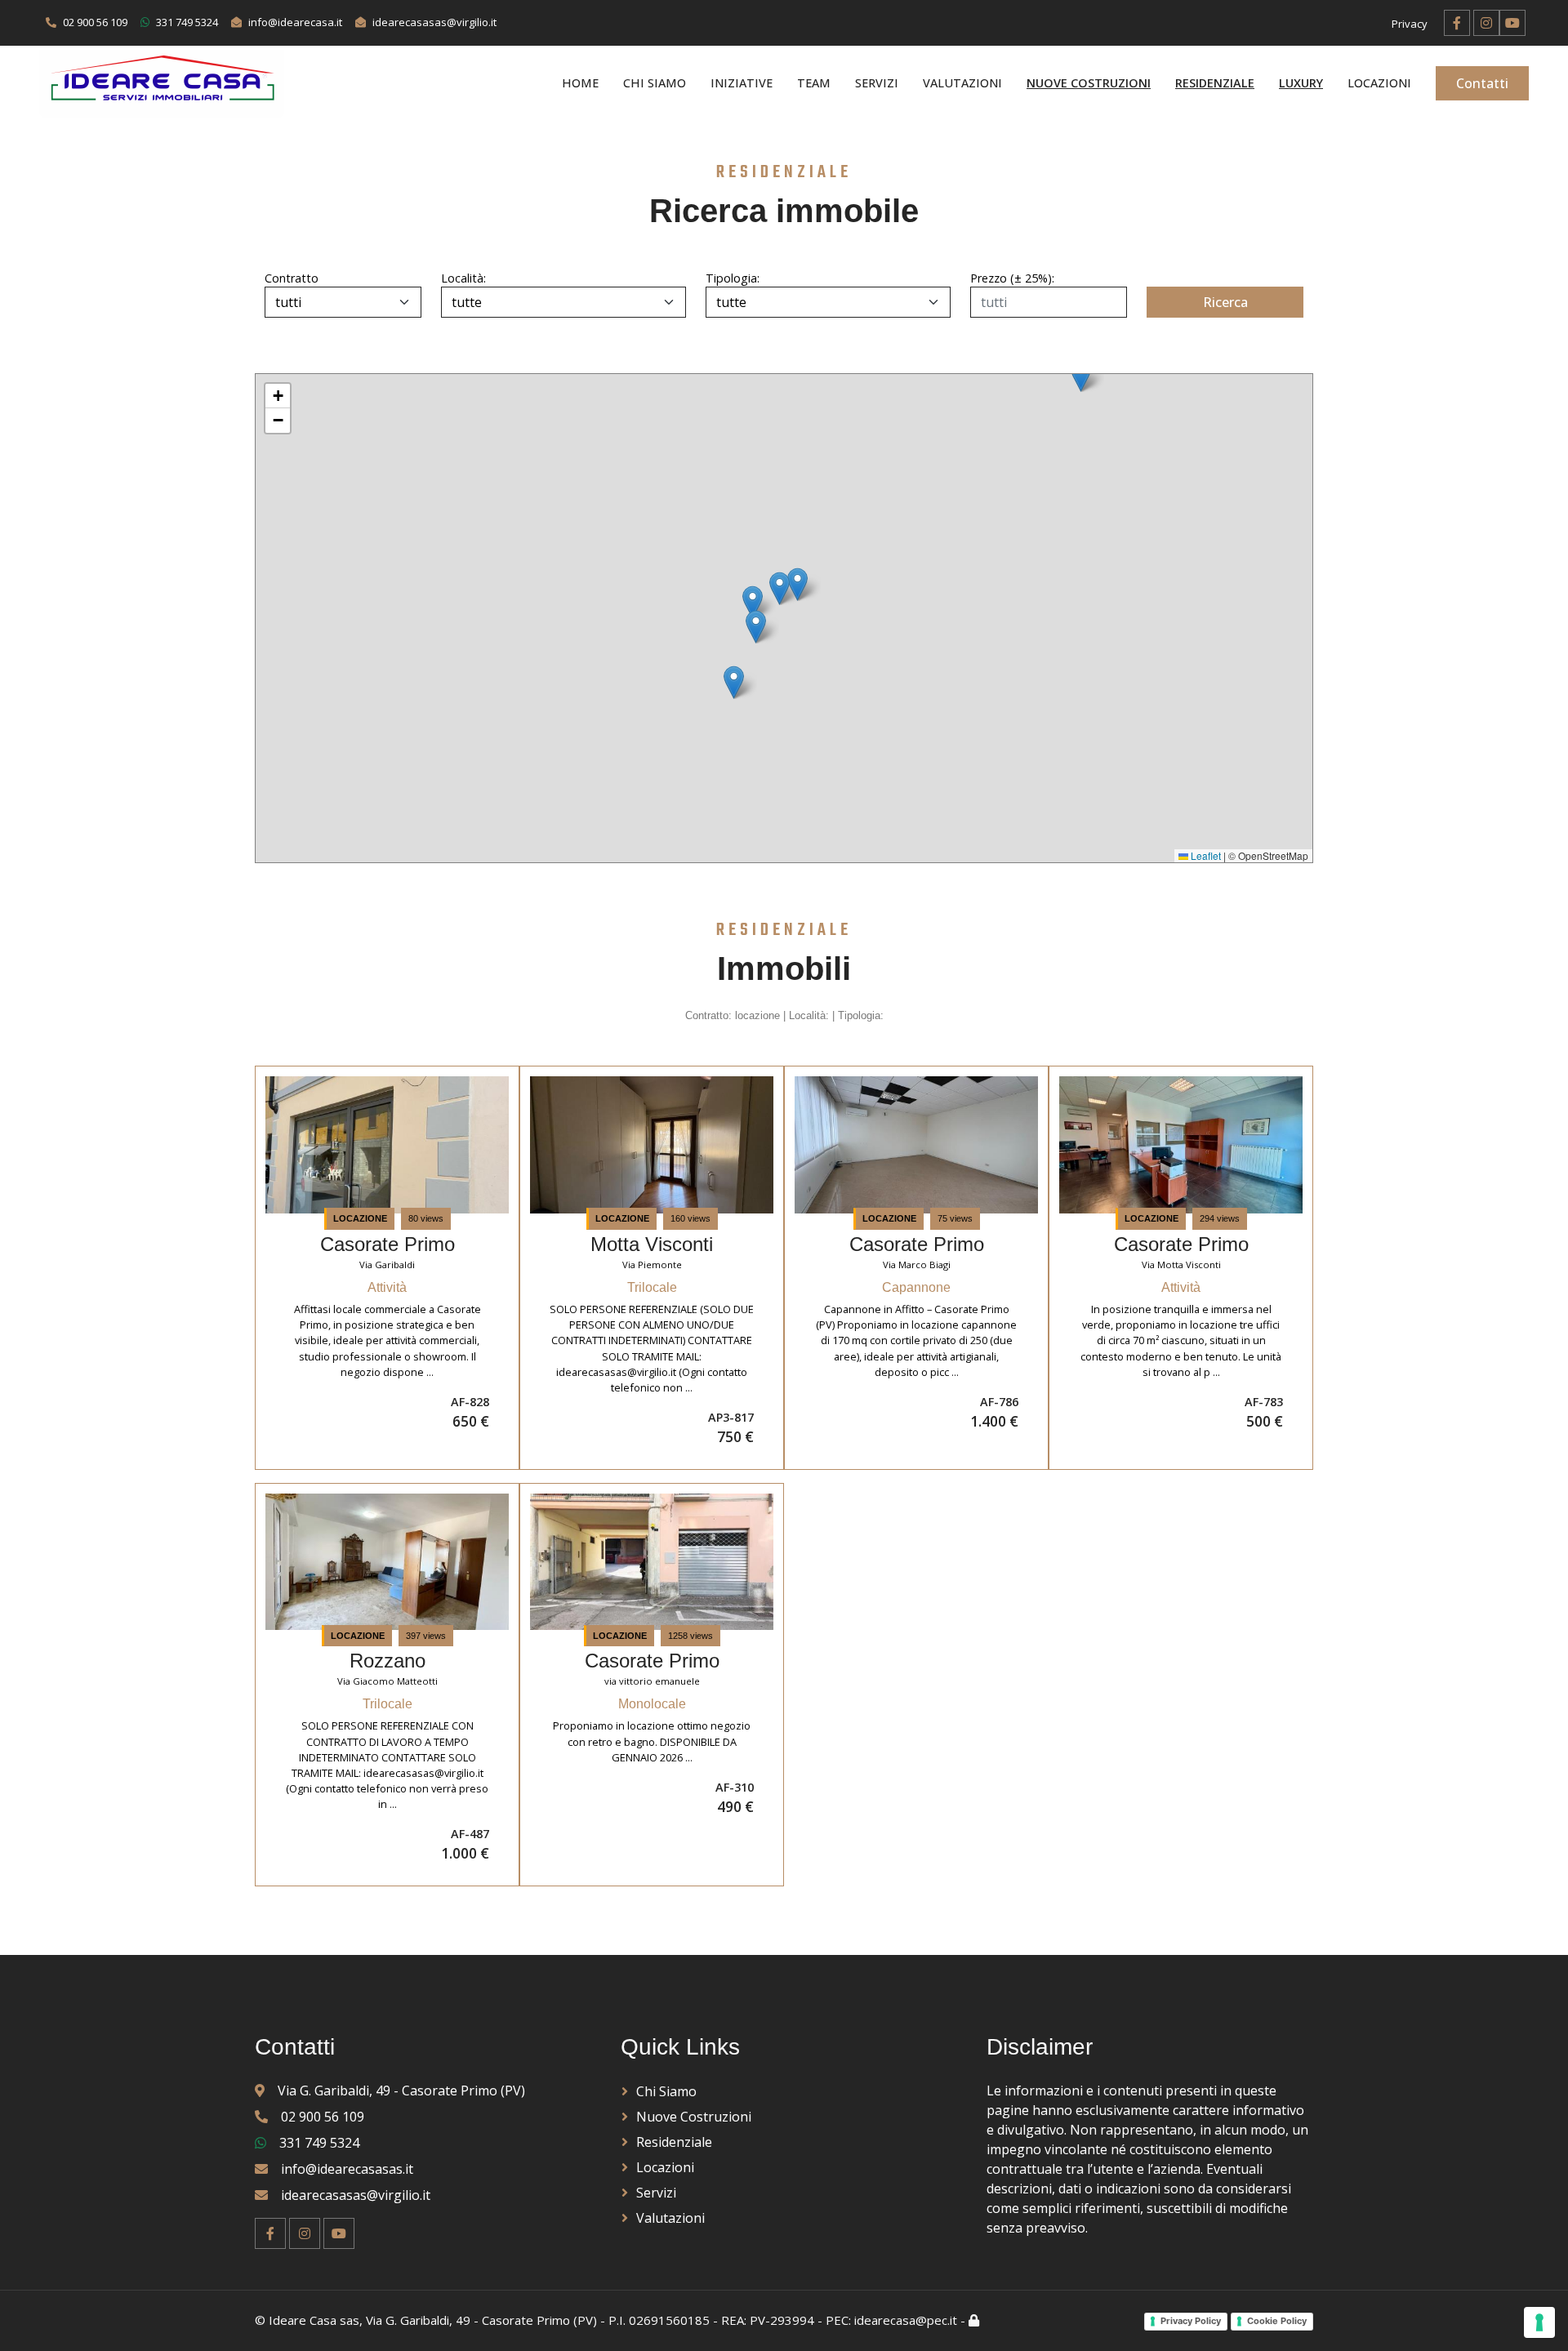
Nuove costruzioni (694, 2117)
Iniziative (742, 84)
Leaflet (1205, 855)
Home (580, 84)
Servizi (877, 84)
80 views (426, 1218)
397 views (426, 1636)
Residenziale (674, 2142)
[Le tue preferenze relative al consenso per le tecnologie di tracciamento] (1539, 2322)
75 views (955, 1218)
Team (814, 84)
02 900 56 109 (323, 2117)
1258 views (690, 1636)
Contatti (1482, 83)
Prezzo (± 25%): (1012, 278)
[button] (780, 588)
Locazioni (1379, 84)
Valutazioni (962, 84)
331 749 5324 (319, 2143)
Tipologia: (726, 278)
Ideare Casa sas (314, 2320)
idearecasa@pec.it (906, 2320)
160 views (690, 1218)
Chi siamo (655, 84)
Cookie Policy (1277, 2321)
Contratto (278, 278)
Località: (461, 278)
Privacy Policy (1191, 2321)
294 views (1220, 1218)
